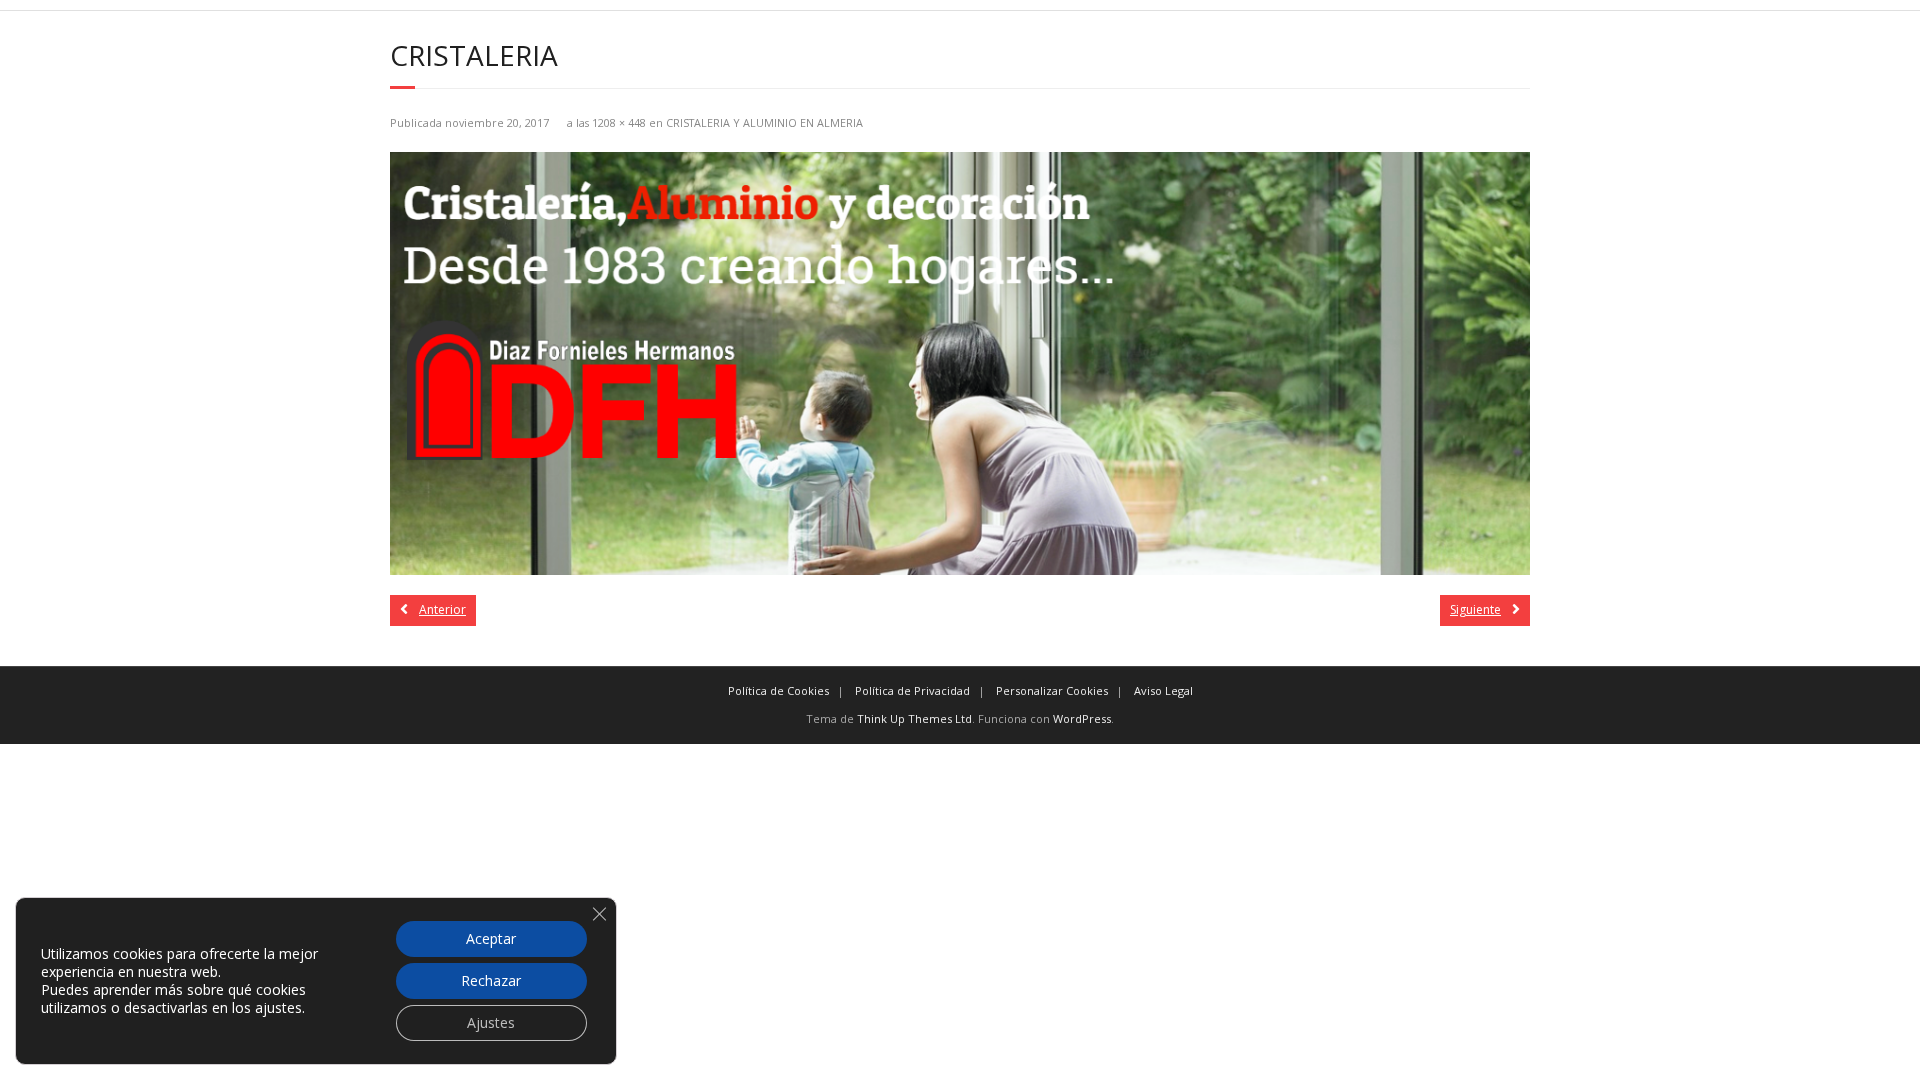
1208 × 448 (619, 122)
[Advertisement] (600, 884)
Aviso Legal (1163, 690)
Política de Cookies (778, 690)
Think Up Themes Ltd (914, 718)
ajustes (278, 1008)
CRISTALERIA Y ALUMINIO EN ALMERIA (764, 122)
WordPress (1082, 718)
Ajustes (491, 1022)
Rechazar (491, 980)
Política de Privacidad (912, 690)
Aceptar (491, 938)
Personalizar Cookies (1052, 690)
